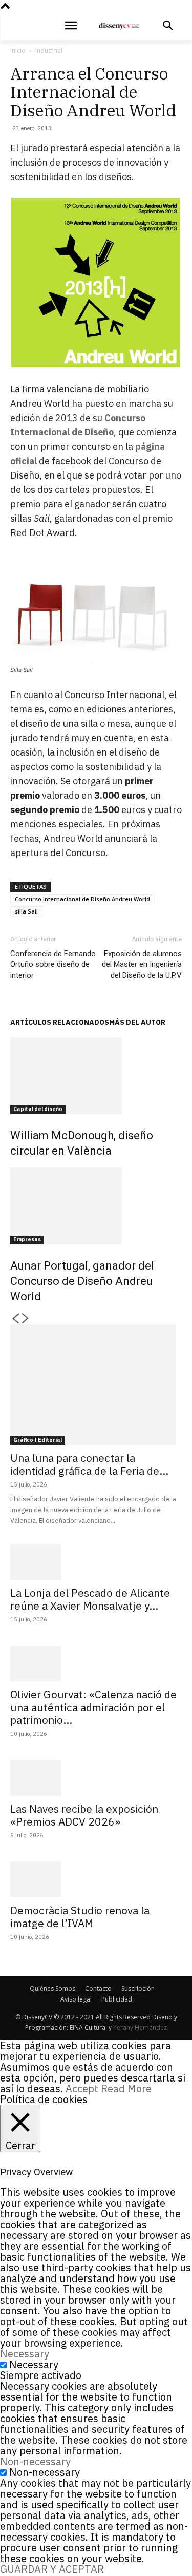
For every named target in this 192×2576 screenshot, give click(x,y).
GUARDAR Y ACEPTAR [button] (52, 2569)
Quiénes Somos (52, 1988)
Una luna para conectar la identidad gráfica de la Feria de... (89, 1464)
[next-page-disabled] (26, 1319)
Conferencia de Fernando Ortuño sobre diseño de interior (53, 964)
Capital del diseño (38, 1109)
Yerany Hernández (140, 2027)
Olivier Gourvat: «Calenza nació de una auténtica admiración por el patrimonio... (93, 1707)
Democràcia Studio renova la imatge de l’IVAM (80, 1917)
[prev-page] (15, 1319)
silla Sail (26, 911)
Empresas (27, 1240)
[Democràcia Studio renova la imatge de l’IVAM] (96, 1879)
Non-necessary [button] (35, 2461)
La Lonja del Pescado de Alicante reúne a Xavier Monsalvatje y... (90, 1599)
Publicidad (117, 1999)
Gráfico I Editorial (38, 1440)
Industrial (49, 51)
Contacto (98, 1988)
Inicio (18, 51)
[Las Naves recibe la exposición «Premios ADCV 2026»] (96, 1778)
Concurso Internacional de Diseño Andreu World (82, 899)
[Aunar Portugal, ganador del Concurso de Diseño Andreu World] (96, 1206)
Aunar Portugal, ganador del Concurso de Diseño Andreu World (82, 1281)
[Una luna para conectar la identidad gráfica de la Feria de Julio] (96, 1385)
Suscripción (138, 1988)
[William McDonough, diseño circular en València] (96, 1076)
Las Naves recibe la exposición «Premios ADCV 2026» (84, 1815)
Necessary (34, 2364)
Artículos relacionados (60, 1022)
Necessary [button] (25, 2354)
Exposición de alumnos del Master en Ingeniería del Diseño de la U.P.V (142, 964)
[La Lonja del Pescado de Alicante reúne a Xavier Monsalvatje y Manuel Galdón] (96, 1562)
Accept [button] (82, 2088)
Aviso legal (76, 1999)
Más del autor (137, 1022)
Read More (126, 2088)
